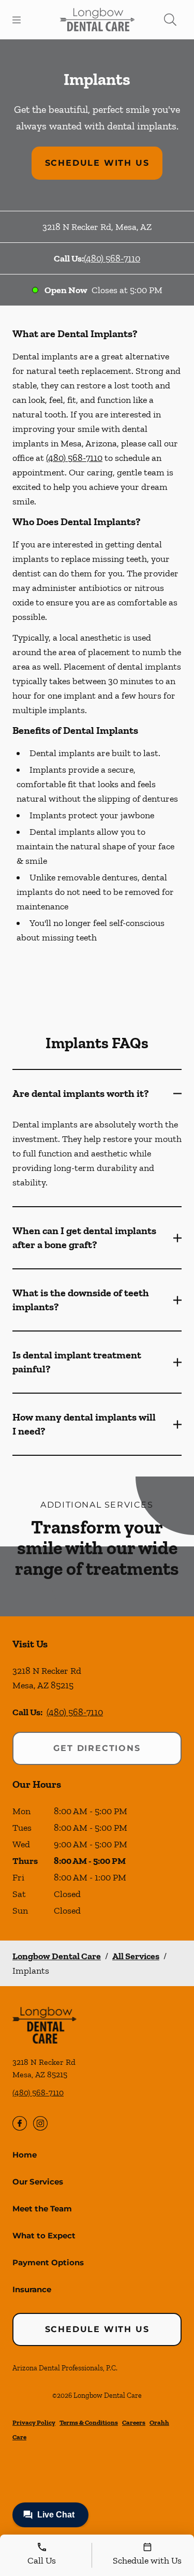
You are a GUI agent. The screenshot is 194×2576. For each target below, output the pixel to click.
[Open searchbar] (170, 20)
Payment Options (48, 2262)
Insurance (32, 2289)
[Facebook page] (20, 2123)
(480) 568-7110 (112, 258)
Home (25, 2155)
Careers (134, 2422)
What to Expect (44, 2235)
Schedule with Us (97, 163)
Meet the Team (42, 2209)
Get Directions (97, 1748)
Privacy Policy (34, 2422)
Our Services (38, 2182)
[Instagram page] (40, 2123)
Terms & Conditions (89, 2422)
